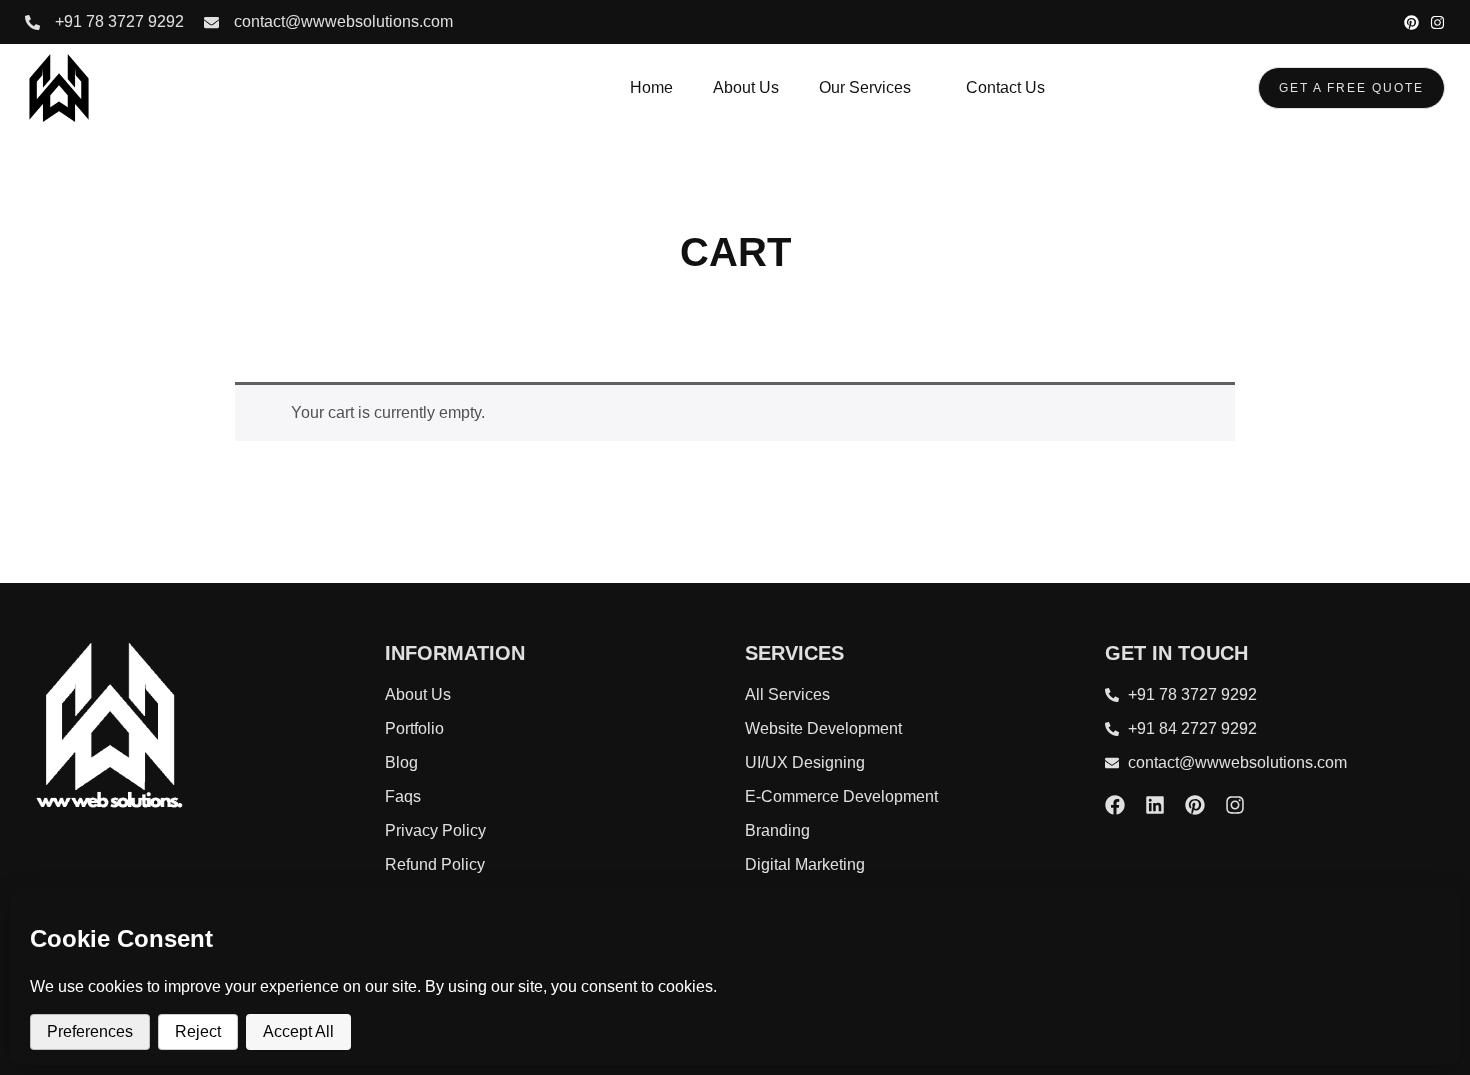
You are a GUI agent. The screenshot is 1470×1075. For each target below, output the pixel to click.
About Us (746, 87)
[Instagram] (1437, 22)
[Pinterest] (1411, 22)
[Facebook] (1115, 805)
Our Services (865, 87)
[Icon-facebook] (1359, 22)
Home (651, 87)
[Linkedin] (1155, 805)
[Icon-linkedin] (1385, 22)
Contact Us (1005, 87)
